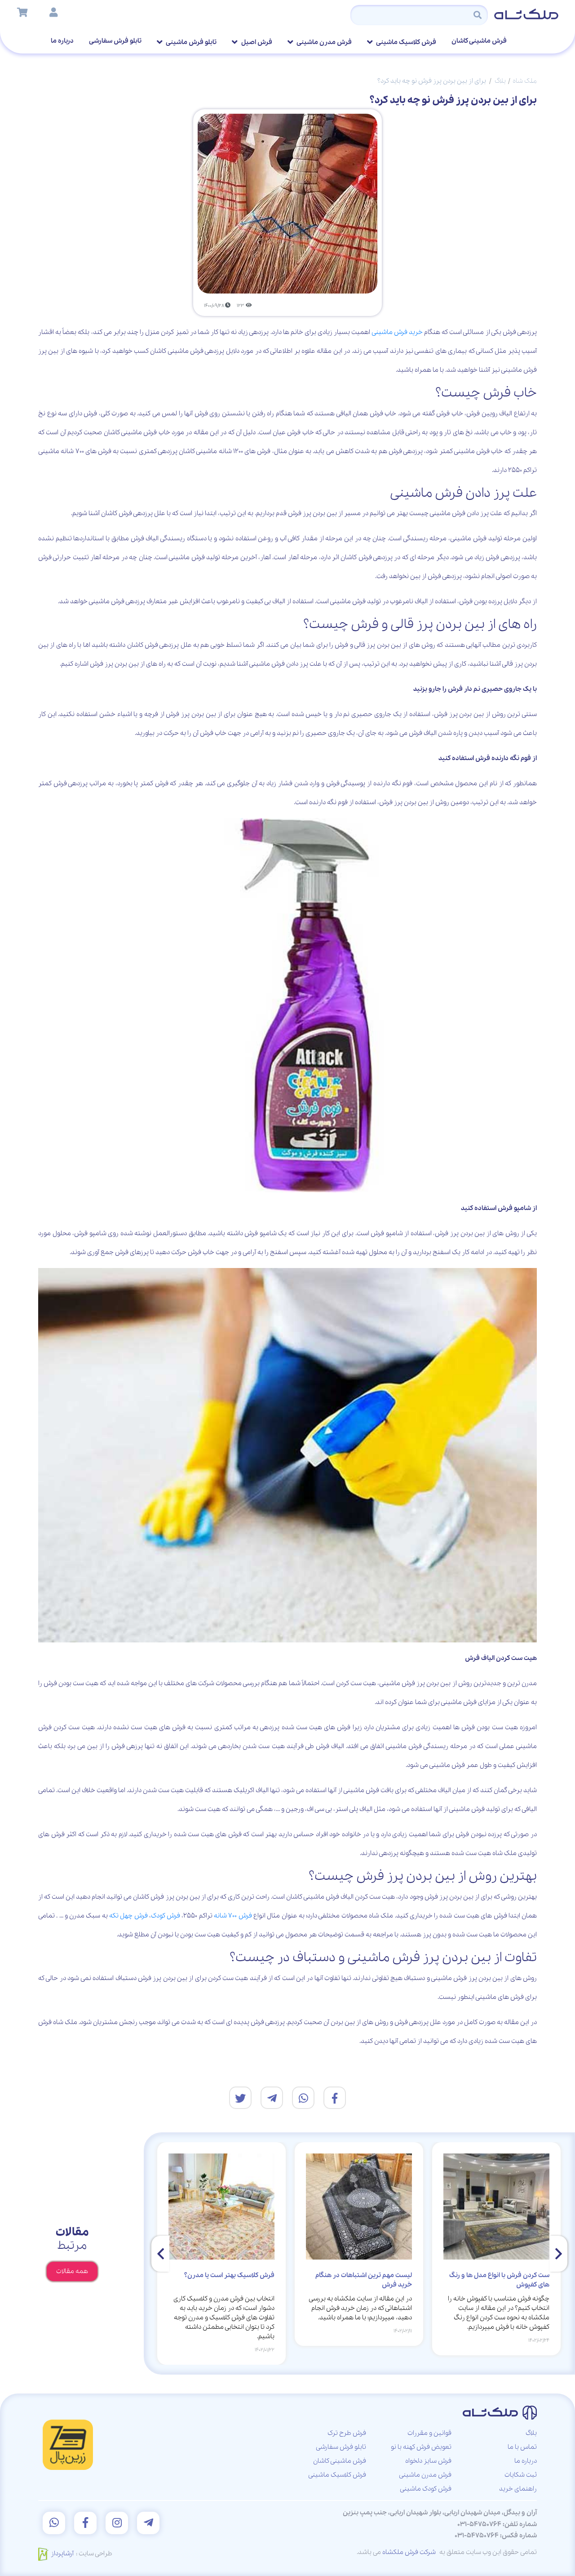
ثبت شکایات (521, 2475)
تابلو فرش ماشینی (191, 42)
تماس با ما (522, 2447)
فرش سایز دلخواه (428, 2461)
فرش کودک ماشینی (426, 2489)
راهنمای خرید (518, 2489)
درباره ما (62, 41)
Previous (558, 2254)
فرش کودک (166, 1916)
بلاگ (500, 81)
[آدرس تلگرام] (148, 2523)
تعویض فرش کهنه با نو (421, 2447)
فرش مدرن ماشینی (324, 42)
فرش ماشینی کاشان (479, 41)
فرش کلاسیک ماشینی (406, 42)
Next (160, 2254)
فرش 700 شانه (233, 1916)
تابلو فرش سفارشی (115, 41)
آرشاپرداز (62, 2554)
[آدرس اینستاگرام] (117, 2523)
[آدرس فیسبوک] (85, 2523)
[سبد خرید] (22, 13)
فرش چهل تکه (128, 1916)
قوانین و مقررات (429, 2433)
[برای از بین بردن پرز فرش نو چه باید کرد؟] (335, 2098)
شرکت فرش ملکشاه (409, 2552)
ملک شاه (525, 81)
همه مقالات (72, 2271)
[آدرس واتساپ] (54, 2523)
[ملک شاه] (527, 13)
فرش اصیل (256, 42)
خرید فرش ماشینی (397, 332)
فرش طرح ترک (347, 2433)
